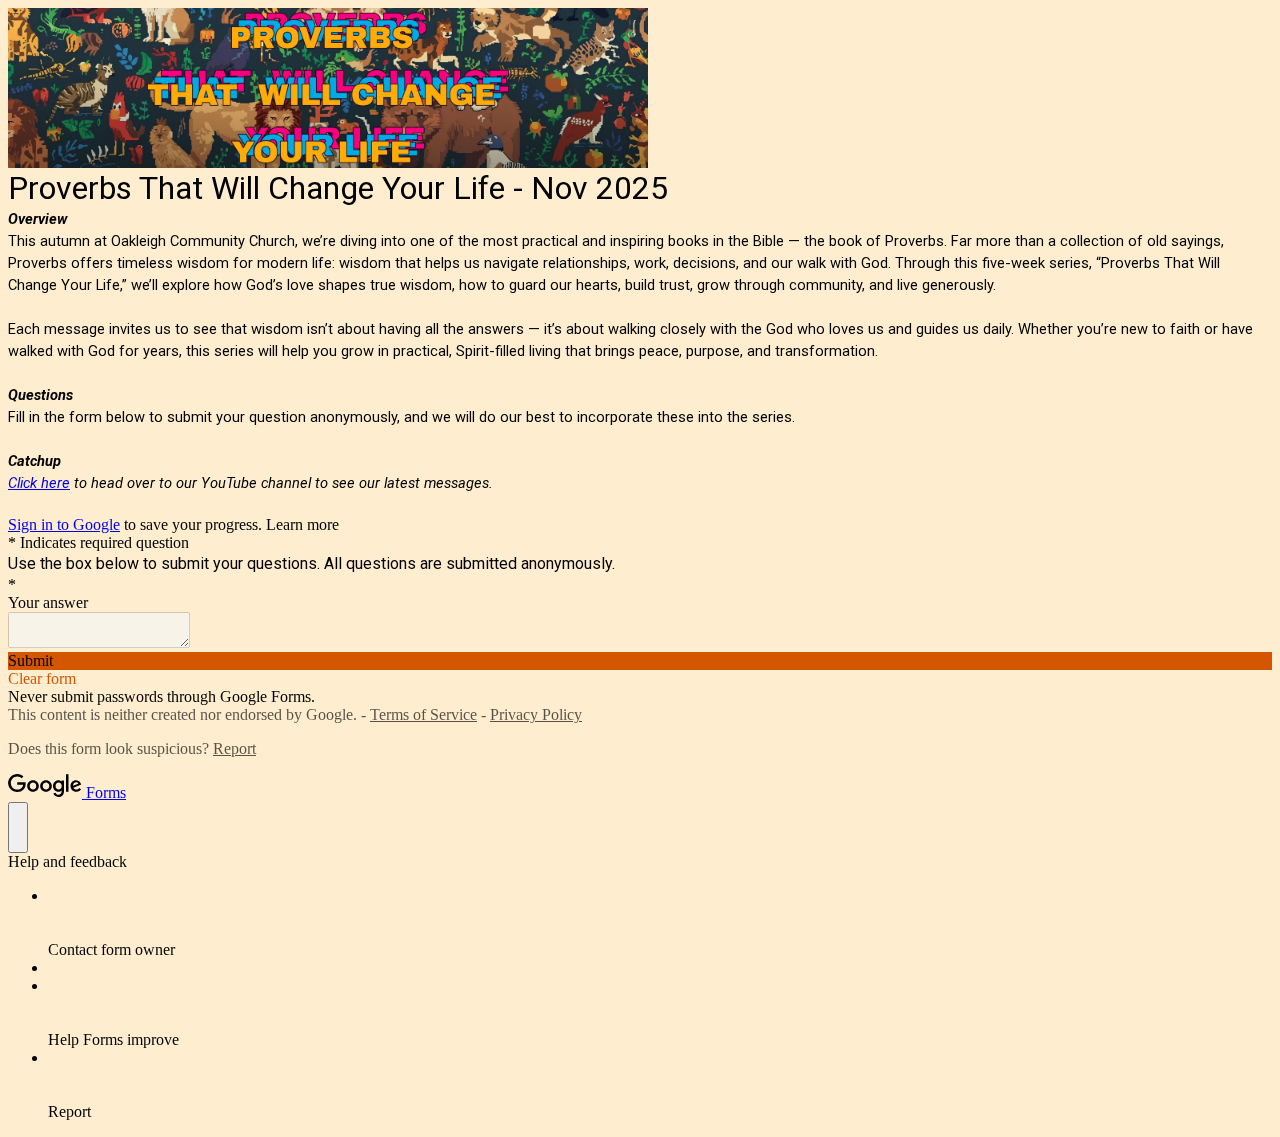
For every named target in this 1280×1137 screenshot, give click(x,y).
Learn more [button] (302, 524)
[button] (640, 661)
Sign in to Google (64, 524)
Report (234, 748)
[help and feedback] (18, 827)
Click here (39, 483)
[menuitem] (660, 923)
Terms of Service (423, 714)
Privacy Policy (536, 714)
